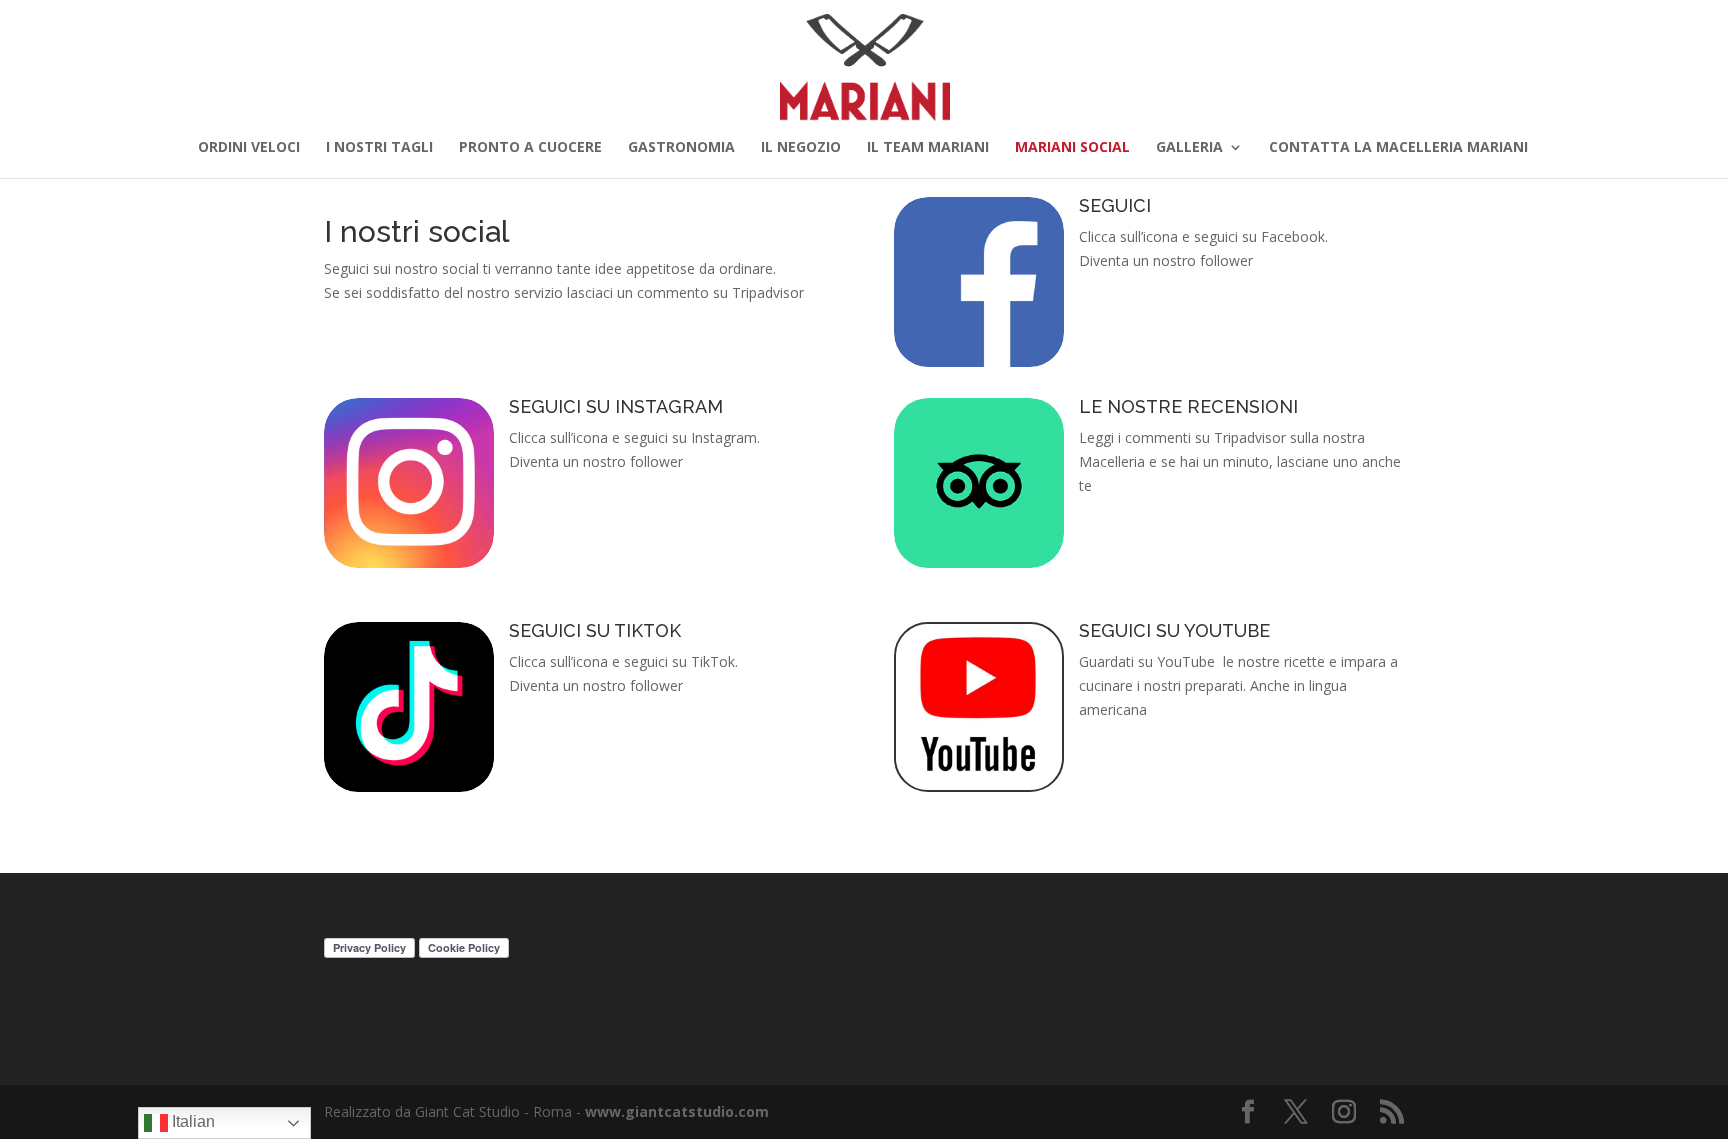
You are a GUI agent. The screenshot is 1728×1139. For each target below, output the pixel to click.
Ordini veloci (249, 148)
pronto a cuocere (530, 148)
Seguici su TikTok (595, 630)
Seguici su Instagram (616, 406)
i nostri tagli (379, 148)
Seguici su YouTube (1174, 630)
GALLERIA (1189, 148)
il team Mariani (928, 148)
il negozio (801, 148)
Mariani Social (1072, 148)
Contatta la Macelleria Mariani (1398, 148)
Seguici (1115, 205)
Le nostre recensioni (1188, 406)
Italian (191, 1121)
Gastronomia (681, 148)
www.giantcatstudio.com (677, 1111)
